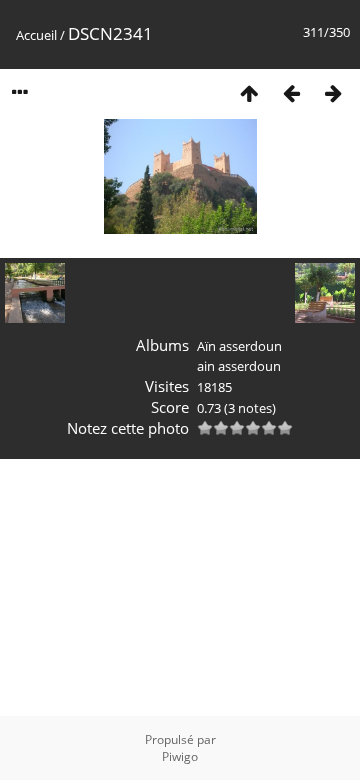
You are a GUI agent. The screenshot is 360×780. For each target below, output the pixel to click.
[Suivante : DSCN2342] (333, 92)
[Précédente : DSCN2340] (291, 92)
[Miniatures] (249, 92)
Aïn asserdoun (239, 346)
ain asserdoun (239, 366)
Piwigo (180, 756)
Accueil (36, 35)
